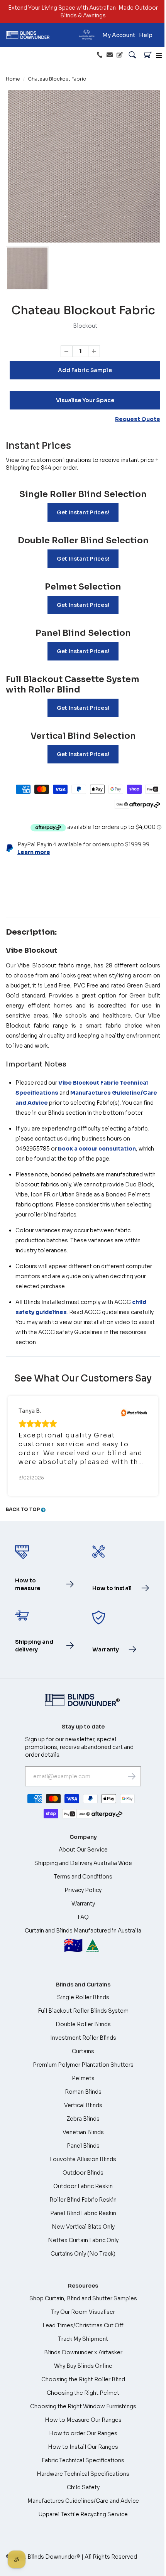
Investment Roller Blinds (83, 2038)
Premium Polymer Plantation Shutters (83, 2065)
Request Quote (138, 419)
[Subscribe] (132, 1776)
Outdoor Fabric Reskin (83, 2186)
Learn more (34, 852)
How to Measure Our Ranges (83, 2420)
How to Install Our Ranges (83, 2447)
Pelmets (83, 2078)
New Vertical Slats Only (83, 2227)
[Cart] (148, 55)
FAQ (83, 1917)
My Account (119, 35)
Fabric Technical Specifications (83, 2460)
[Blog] (120, 55)
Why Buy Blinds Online (83, 2366)
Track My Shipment (83, 2339)
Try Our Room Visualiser (83, 2312)
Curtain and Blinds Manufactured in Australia (83, 1941)
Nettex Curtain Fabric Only (83, 2240)
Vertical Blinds (83, 2105)
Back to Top (23, 1509)
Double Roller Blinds (83, 2024)
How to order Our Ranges (83, 2433)
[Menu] (159, 55)
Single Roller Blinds (83, 1997)
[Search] (132, 55)
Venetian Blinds (83, 2132)
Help (146, 35)
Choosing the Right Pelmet (83, 2393)
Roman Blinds (83, 2092)
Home (13, 79)
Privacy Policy (83, 1890)
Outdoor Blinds (83, 2173)
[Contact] (110, 55)
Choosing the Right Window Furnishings (83, 2406)
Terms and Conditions (83, 1877)
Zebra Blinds (83, 2119)
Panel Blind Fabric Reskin (83, 2213)
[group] (27, 268)
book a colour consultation (97, 1149)
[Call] (100, 55)
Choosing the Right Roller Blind (83, 2379)
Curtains (83, 2051)
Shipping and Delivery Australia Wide (83, 1863)
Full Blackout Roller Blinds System (83, 2011)
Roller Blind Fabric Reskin (83, 2200)
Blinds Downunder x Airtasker (83, 2352)
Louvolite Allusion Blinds (83, 2159)
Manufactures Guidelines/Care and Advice (83, 2501)
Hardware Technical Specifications (83, 2474)
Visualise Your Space (85, 400)
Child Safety (83, 2487)
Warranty (83, 1904)
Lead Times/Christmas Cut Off (83, 2325)
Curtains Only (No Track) (83, 2254)
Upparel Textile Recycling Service (83, 2514)
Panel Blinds (83, 2146)
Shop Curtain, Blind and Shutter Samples (83, 2298)
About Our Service (83, 1850)
